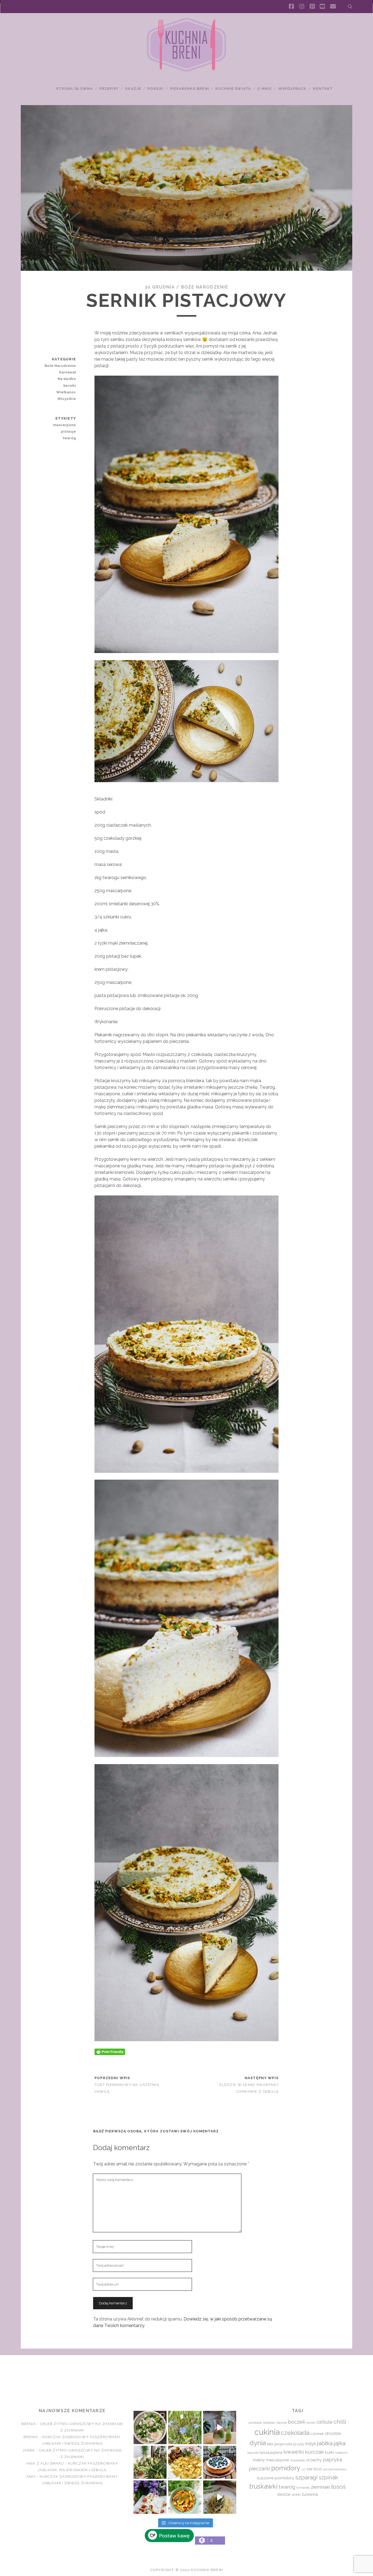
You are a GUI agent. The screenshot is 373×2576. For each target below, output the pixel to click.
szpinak (328, 2477)
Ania (31, 2476)
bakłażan (269, 2423)
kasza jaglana (271, 2452)
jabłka (325, 2443)
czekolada (295, 2433)
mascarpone (64, 425)
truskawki (263, 2486)
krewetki (294, 2452)
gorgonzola (283, 2444)
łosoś (338, 2487)
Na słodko (67, 379)
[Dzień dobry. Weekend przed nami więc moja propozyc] (220, 2462)
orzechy (314, 2460)
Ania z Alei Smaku (45, 2463)
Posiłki (156, 89)
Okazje (133, 89)
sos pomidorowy (334, 2469)
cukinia (267, 2432)
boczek (297, 2422)
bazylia (282, 2423)
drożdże (333, 2433)
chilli (340, 2422)
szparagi (306, 2477)
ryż (304, 2469)
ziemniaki (320, 2487)
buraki (311, 2423)
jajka (340, 2443)
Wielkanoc (66, 392)
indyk (311, 2444)
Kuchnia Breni (186, 2375)
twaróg (69, 438)
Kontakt (323, 89)
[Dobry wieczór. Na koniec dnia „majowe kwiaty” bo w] (185, 2427)
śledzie (284, 2494)
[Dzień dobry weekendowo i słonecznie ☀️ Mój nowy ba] (150, 2462)
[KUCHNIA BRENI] (187, 71)
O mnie (264, 89)
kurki (329, 2452)
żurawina (310, 2494)
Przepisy (109, 89)
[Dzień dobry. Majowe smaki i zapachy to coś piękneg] (150, 2497)
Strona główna (75, 89)
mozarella (297, 2460)
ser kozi (314, 2469)
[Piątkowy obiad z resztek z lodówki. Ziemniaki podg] (185, 2462)
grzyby (299, 2444)
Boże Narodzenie (205, 287)
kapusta (253, 2453)
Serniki (69, 386)
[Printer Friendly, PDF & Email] (110, 2052)
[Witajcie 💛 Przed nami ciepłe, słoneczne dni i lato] (220, 2427)
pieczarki (259, 2468)
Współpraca (292, 89)
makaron (341, 2453)
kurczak (314, 2452)
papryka (332, 2460)
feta (270, 2444)
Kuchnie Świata (233, 89)
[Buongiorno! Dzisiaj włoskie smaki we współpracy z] (220, 2497)
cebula (324, 2422)
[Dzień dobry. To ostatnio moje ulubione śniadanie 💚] (150, 2427)
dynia (258, 2443)
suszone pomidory (276, 2478)
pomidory (286, 2468)
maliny (259, 2460)
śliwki (296, 2495)
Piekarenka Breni (190, 89)
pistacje (68, 431)
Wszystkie (67, 399)
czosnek (317, 2434)
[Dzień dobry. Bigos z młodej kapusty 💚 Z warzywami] (185, 2497)
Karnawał (67, 372)
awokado (255, 2423)
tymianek (303, 2488)
